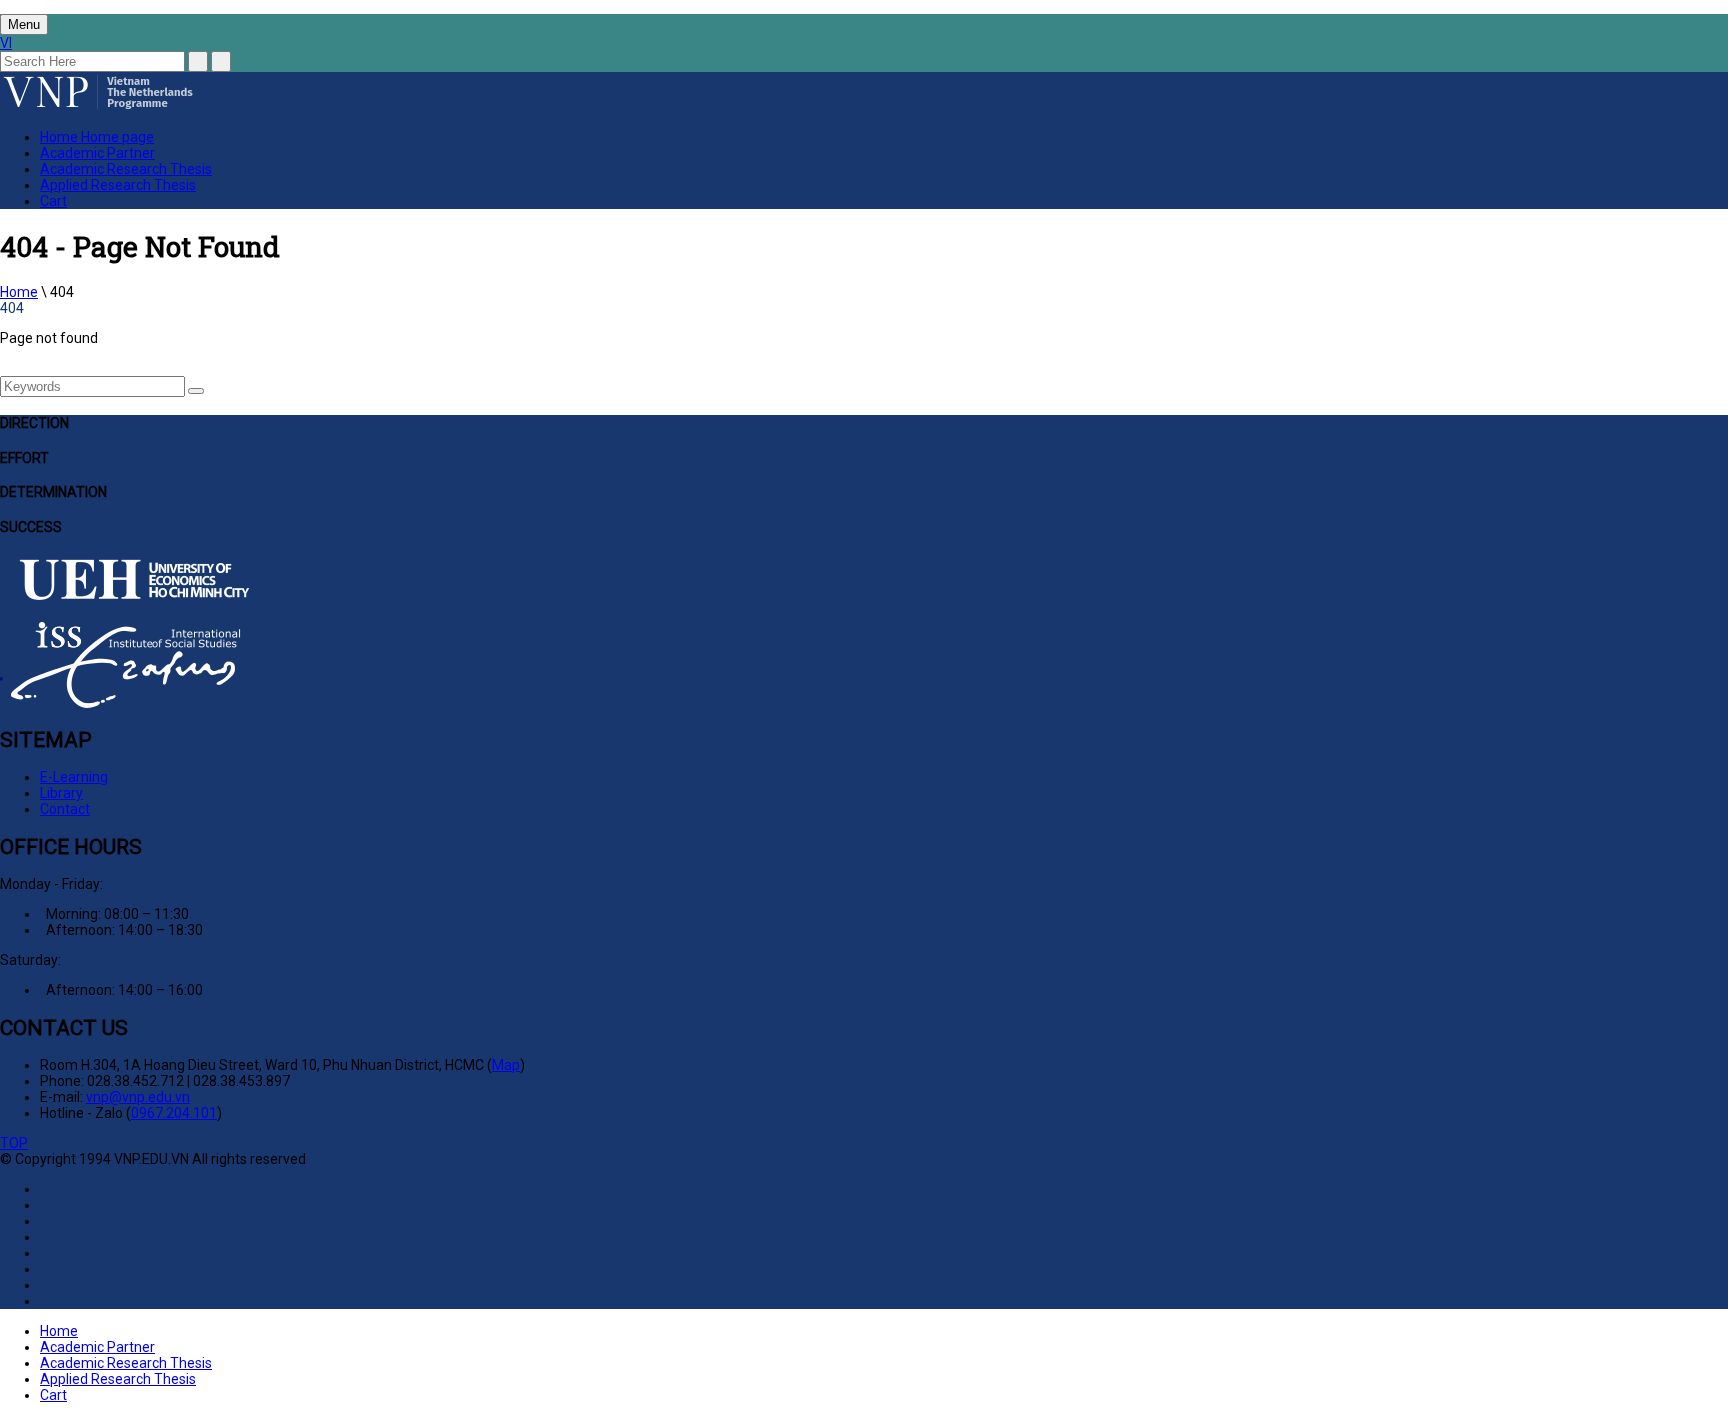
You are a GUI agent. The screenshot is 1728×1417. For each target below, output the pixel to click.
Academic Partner (97, 153)
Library (61, 793)
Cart (53, 201)
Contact (65, 809)
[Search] (196, 391)
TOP (14, 1143)
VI (6, 43)
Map (506, 1065)
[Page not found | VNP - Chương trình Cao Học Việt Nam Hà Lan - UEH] (98, 107)
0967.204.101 (174, 1113)
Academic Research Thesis (126, 169)
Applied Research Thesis (118, 185)
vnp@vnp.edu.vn (138, 1097)
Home (97, 137)
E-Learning (74, 777)
